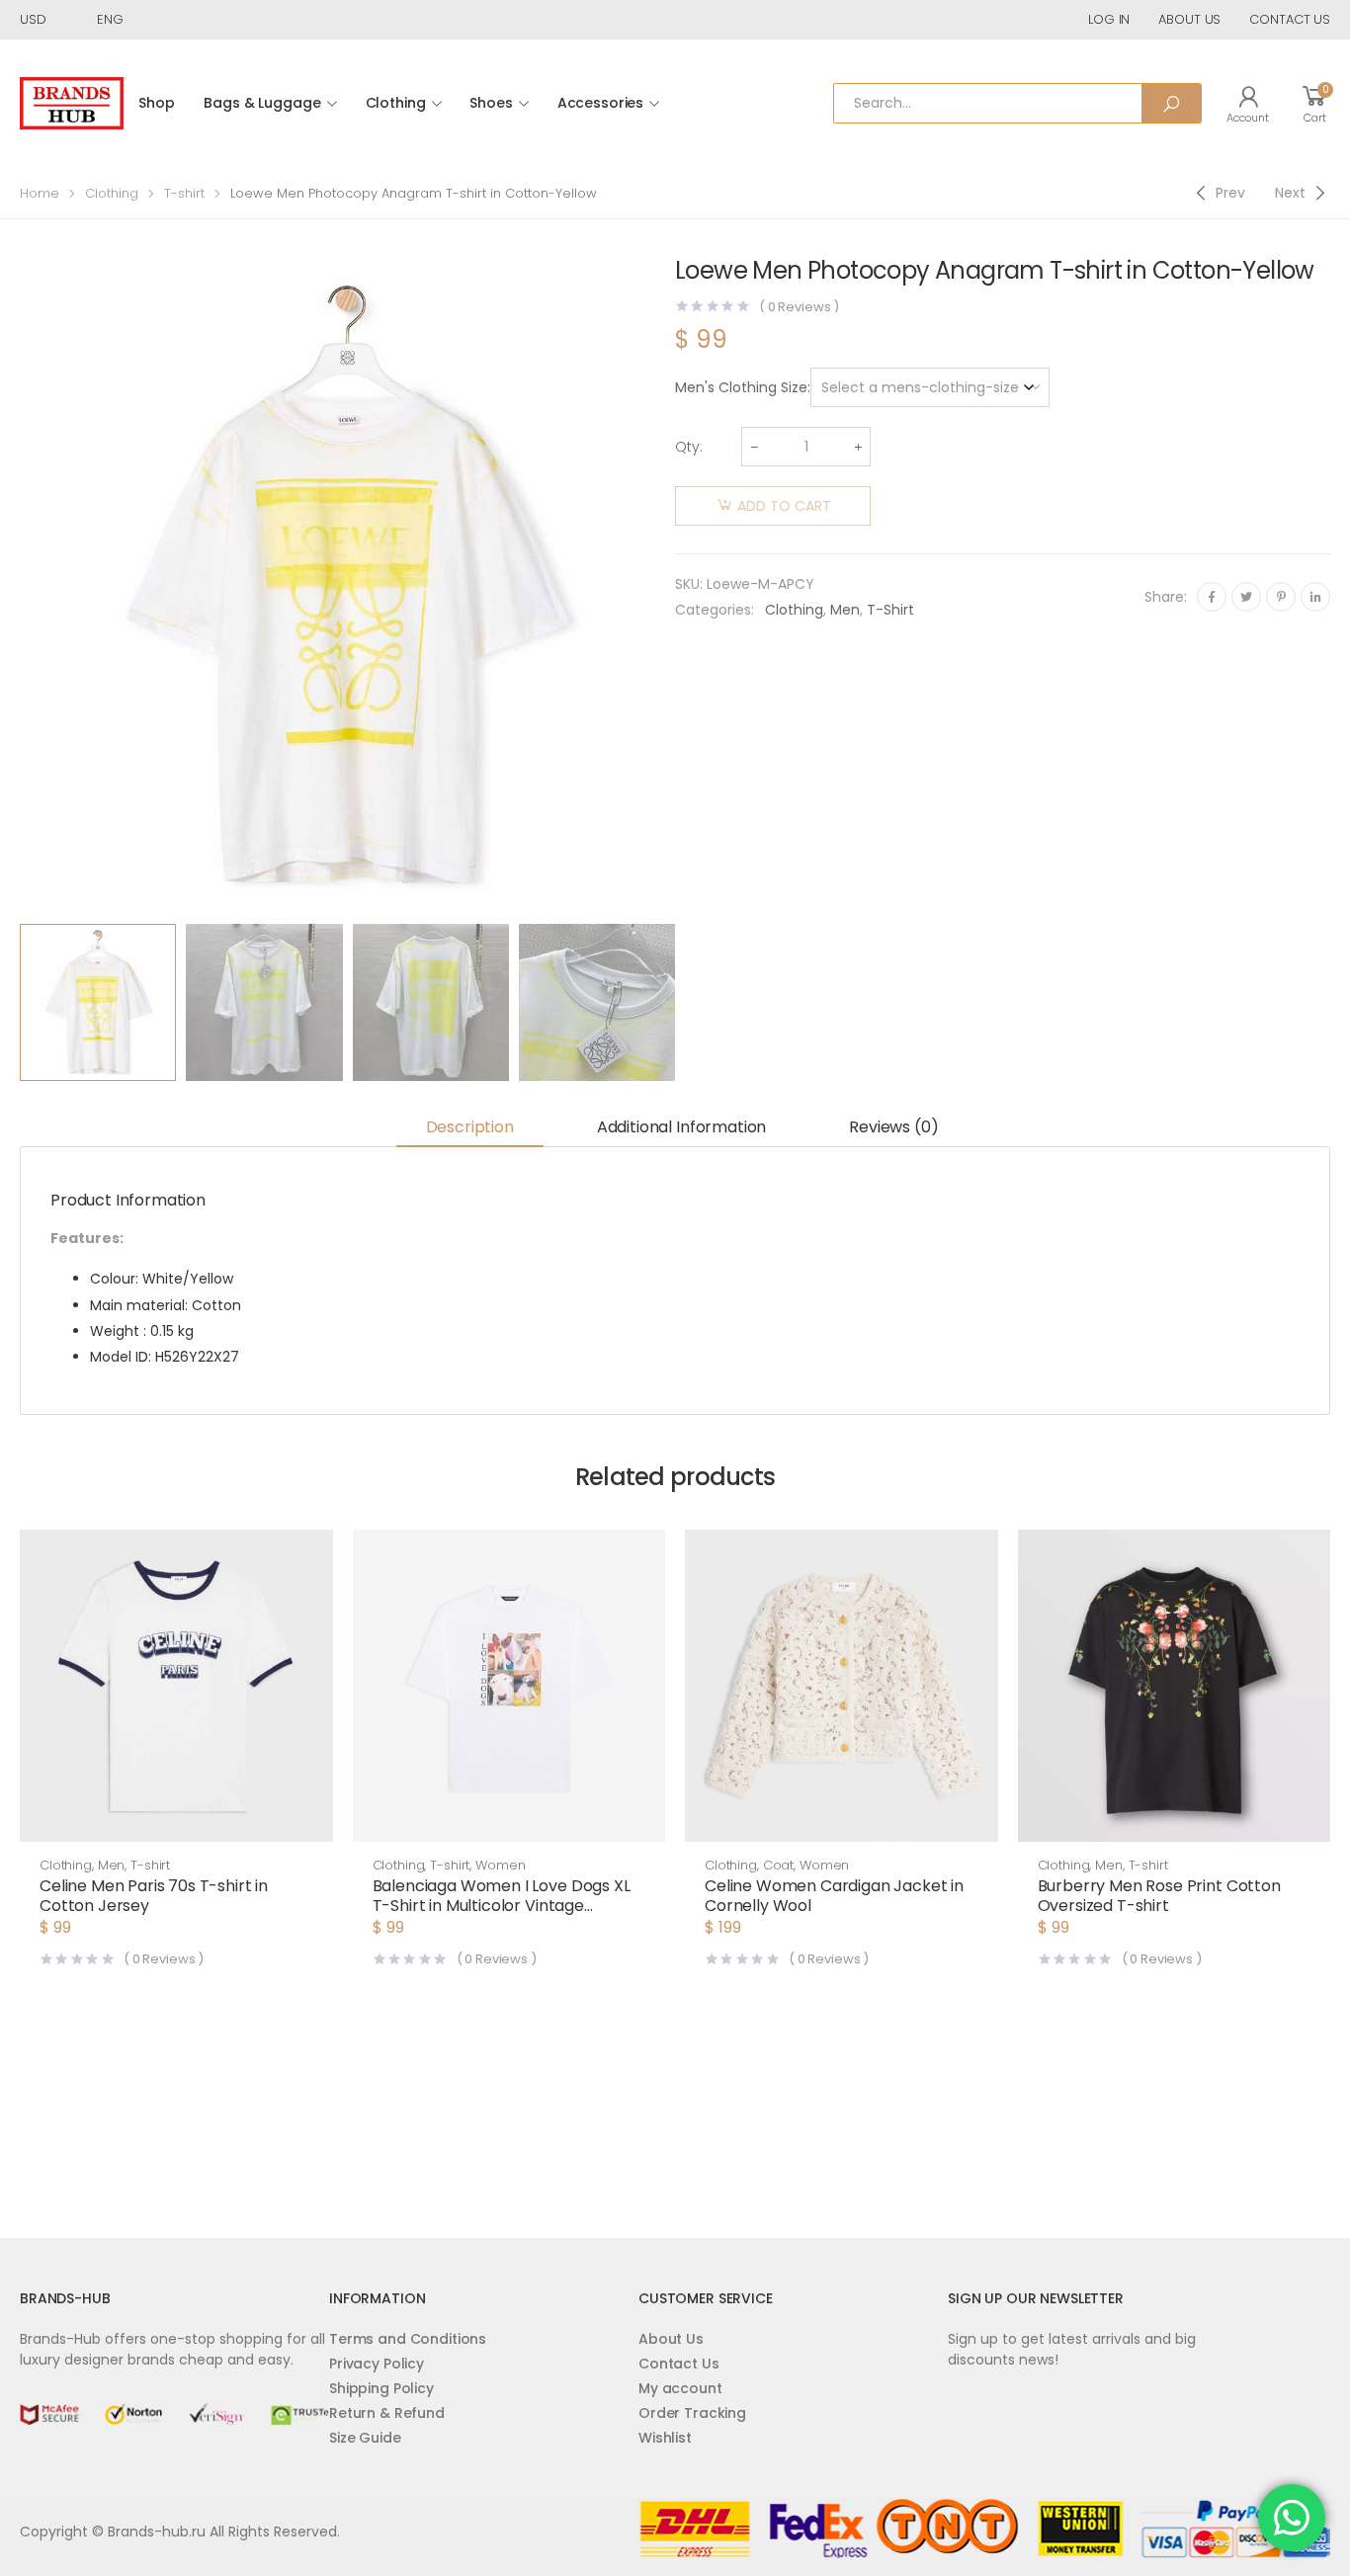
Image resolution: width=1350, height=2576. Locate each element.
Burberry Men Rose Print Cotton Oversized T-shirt (1159, 1896)
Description (470, 1127)
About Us (671, 2339)
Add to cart (784, 506)
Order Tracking (692, 2413)
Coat (778, 1865)
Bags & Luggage (262, 103)
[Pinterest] (1281, 597)
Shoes (491, 103)
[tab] (470, 1129)
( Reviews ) (799, 307)
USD (33, 19)
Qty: (689, 447)
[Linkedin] (1315, 597)
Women (500, 1865)
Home (40, 193)
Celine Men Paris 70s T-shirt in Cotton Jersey (154, 1896)
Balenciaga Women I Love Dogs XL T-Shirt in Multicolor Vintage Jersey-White (502, 1906)
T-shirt (184, 193)
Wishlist (665, 2438)
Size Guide (365, 2438)
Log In (1109, 19)
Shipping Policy (381, 2388)
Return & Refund (387, 2413)
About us (1189, 19)
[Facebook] (1212, 597)
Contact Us (679, 2364)
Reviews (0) (893, 1127)
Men (845, 610)
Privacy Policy (377, 2364)
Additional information (681, 1127)
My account (680, 2388)
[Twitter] (1246, 597)
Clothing (396, 103)
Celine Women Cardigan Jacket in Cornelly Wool (834, 1896)
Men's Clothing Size (741, 387)
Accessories (600, 103)
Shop (156, 103)
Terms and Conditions (408, 2339)
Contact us (1290, 19)
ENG (110, 19)
